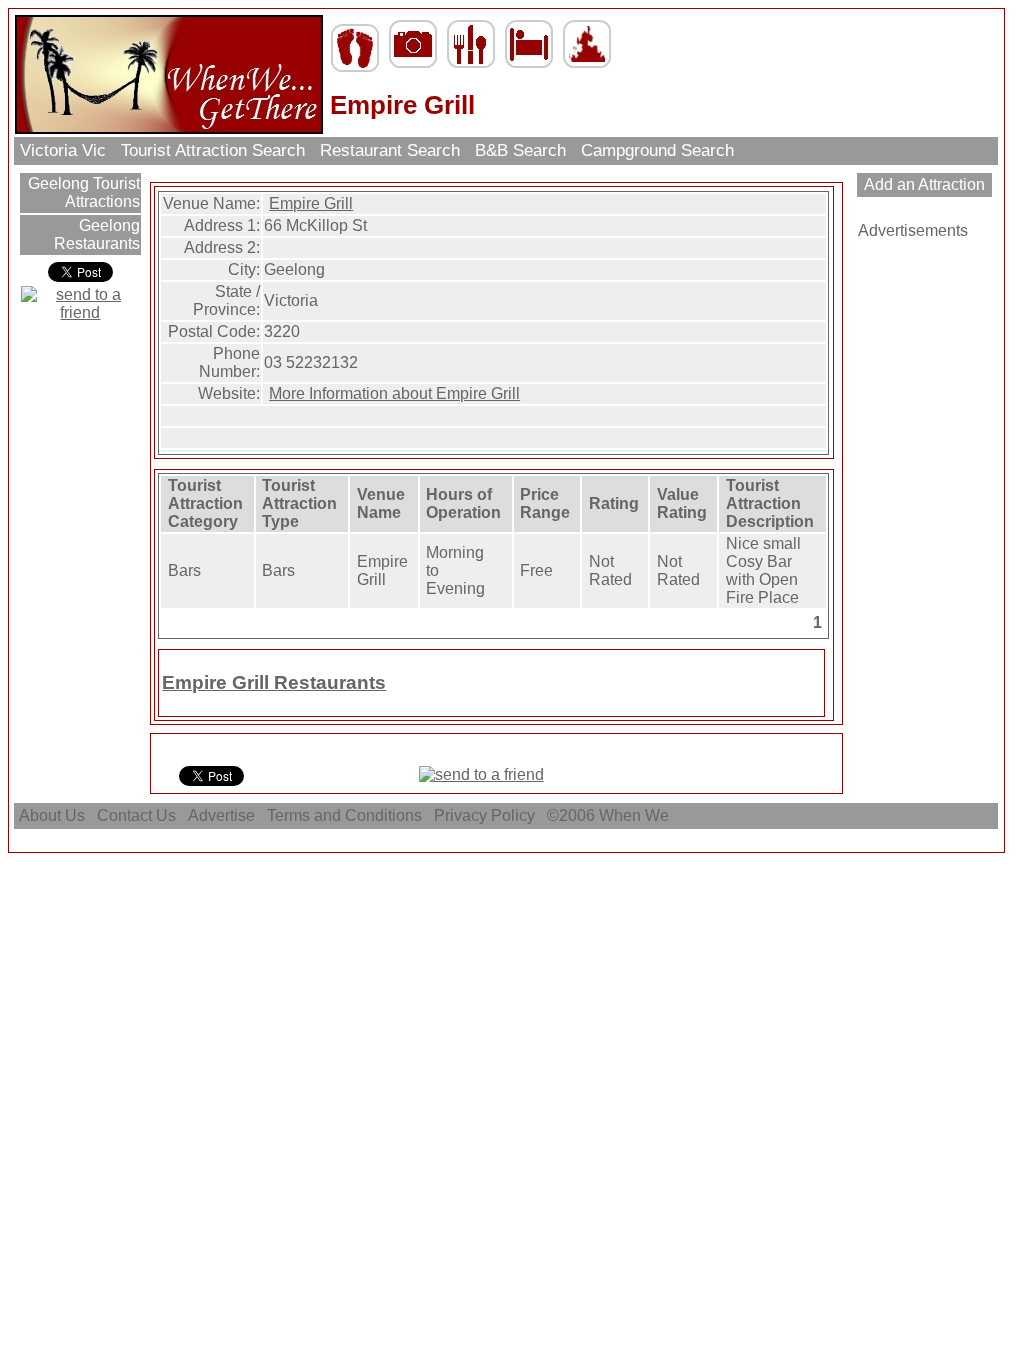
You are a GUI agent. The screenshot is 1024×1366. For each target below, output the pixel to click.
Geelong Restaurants (97, 234)
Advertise (221, 815)
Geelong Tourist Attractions (82, 192)
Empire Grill (311, 203)
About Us (52, 815)
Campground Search (657, 150)
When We (636, 815)
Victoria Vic (63, 150)
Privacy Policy (484, 815)
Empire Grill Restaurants (274, 682)
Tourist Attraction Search (213, 150)
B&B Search (520, 150)
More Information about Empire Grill (394, 393)
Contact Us (136, 815)
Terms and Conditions (344, 815)
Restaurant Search (390, 150)
